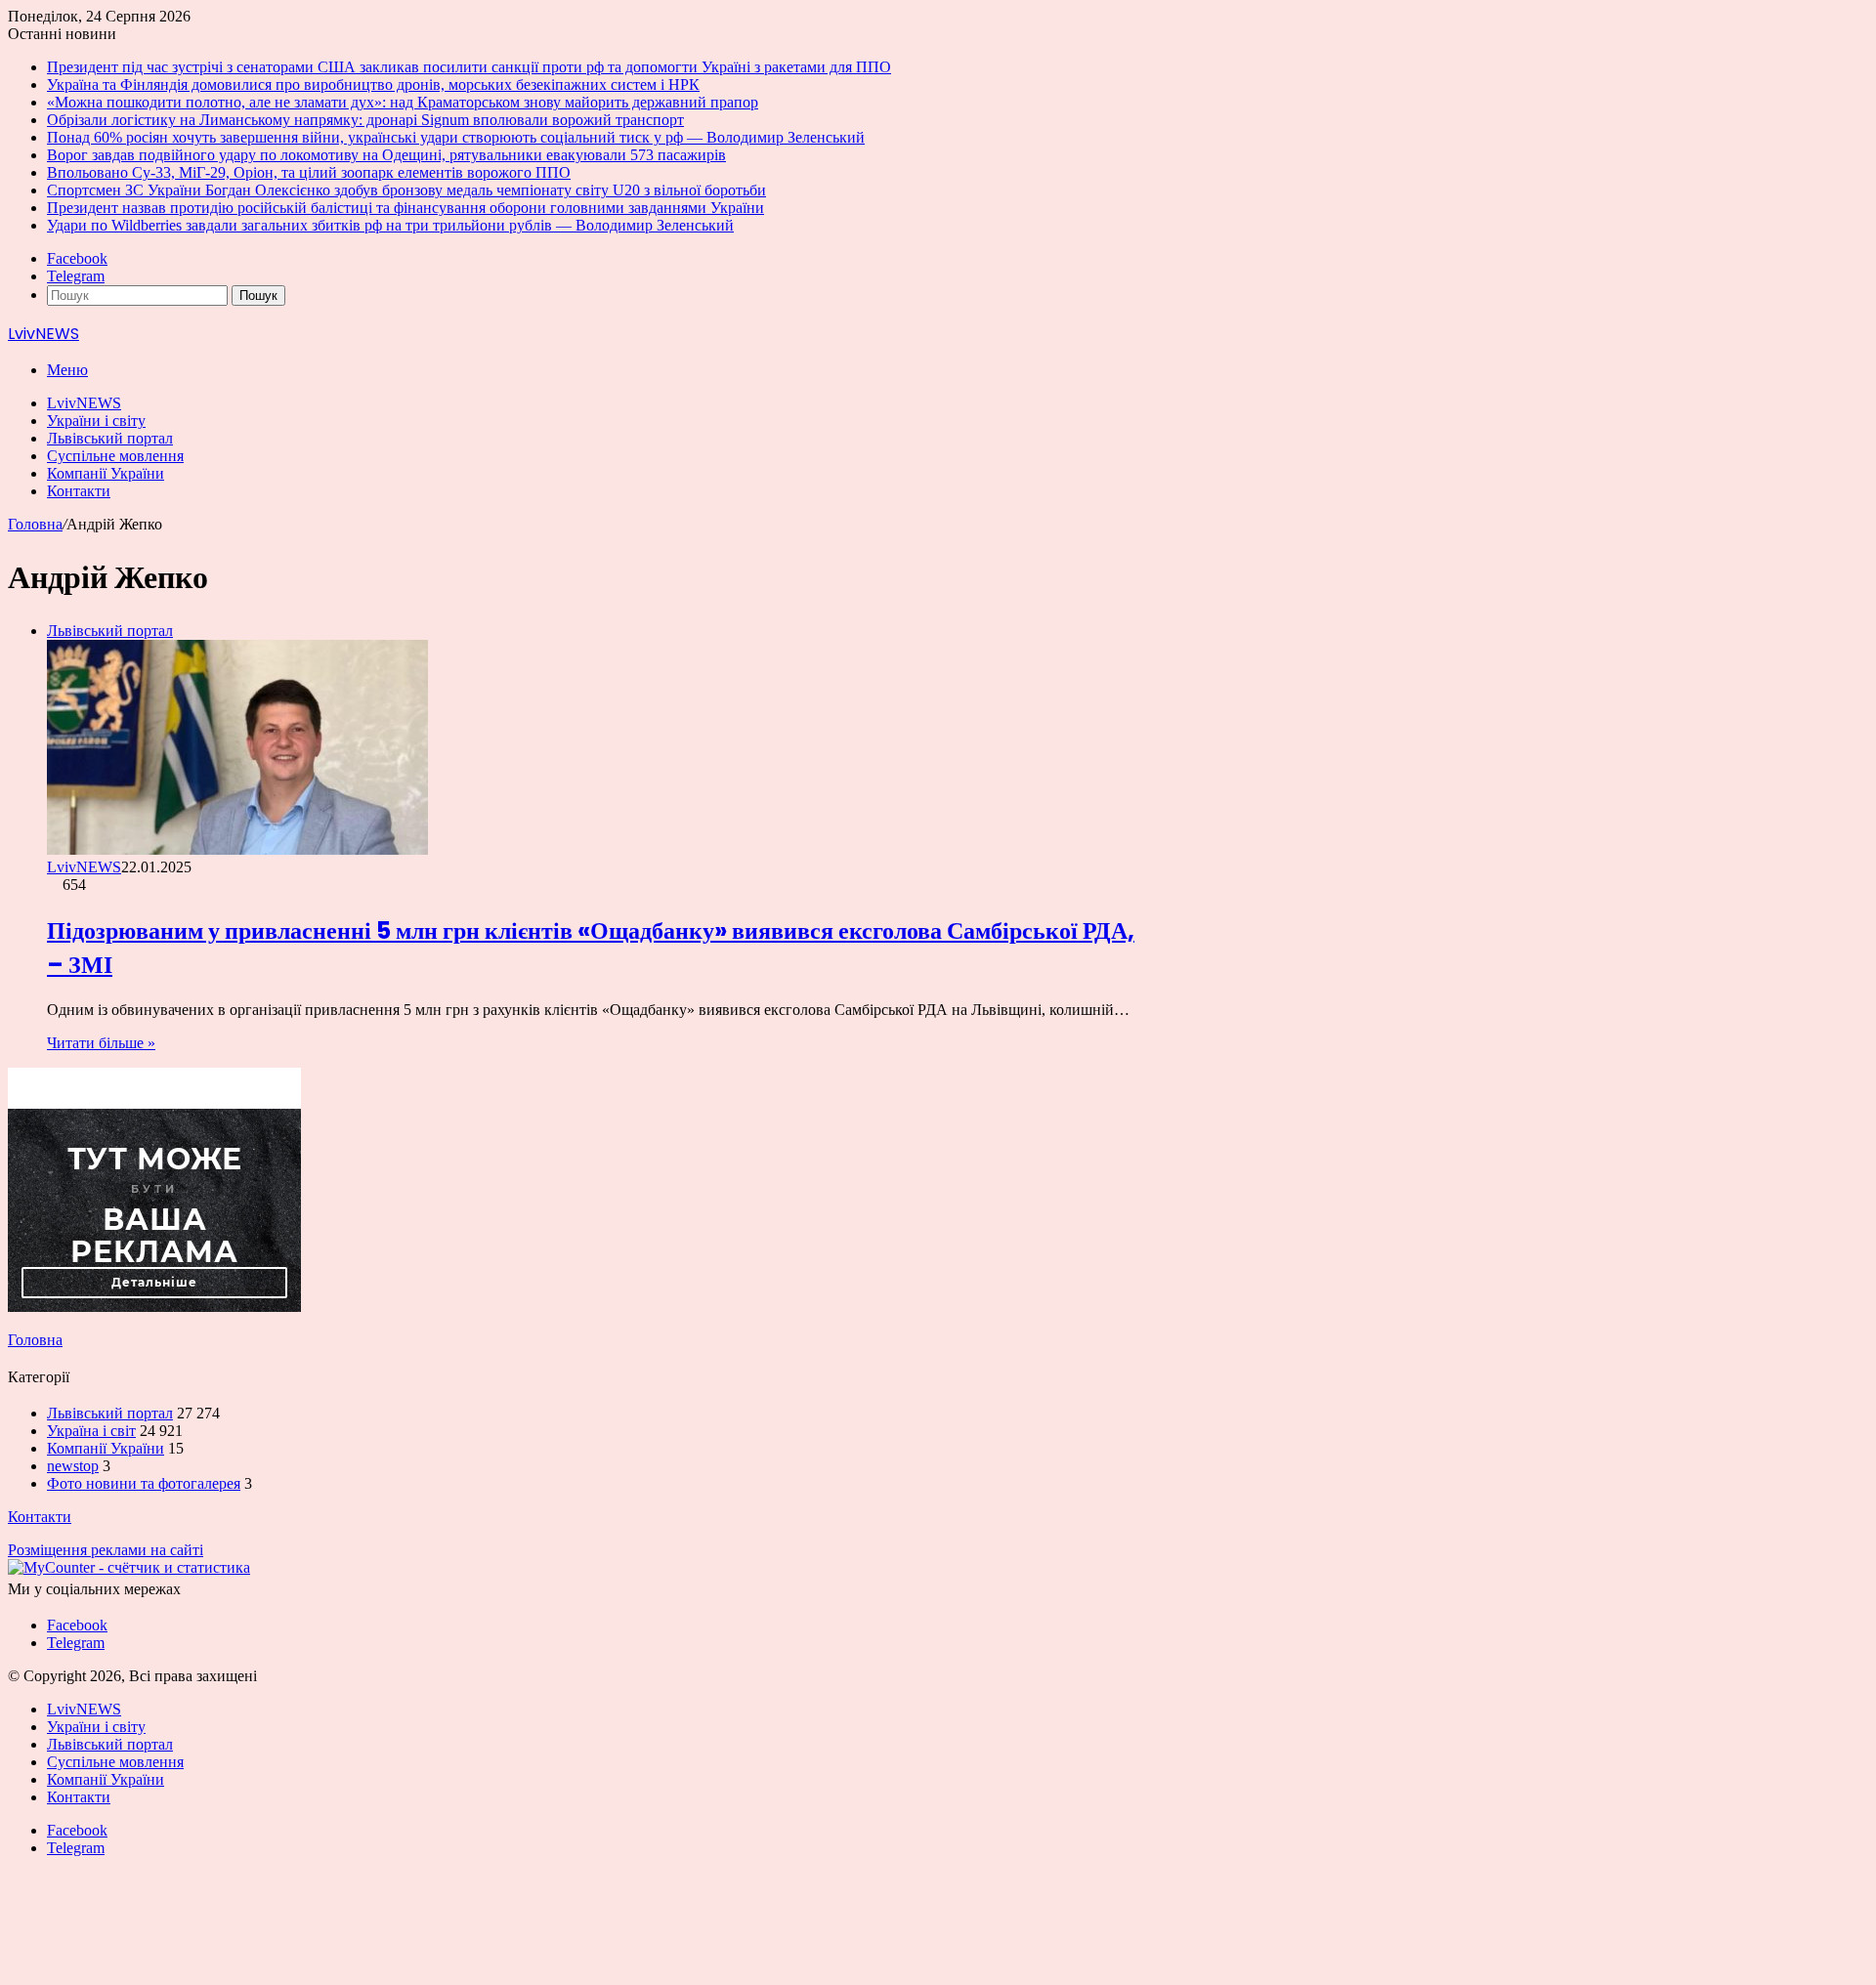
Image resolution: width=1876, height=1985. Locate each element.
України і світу (96, 421)
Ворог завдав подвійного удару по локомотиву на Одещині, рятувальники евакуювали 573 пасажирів (386, 155)
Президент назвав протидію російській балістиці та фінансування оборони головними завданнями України (405, 208)
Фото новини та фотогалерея (144, 1483)
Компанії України (106, 473)
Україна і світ (91, 1431)
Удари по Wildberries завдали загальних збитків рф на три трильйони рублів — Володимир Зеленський (390, 225)
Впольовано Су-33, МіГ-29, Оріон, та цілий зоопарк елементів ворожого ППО (309, 172)
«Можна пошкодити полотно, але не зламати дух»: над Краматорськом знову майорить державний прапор (403, 102)
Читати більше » (101, 1043)
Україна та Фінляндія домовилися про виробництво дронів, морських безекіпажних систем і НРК (373, 84)
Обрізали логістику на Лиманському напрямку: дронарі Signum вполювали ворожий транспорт (365, 120)
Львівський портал (110, 438)
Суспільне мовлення (115, 456)
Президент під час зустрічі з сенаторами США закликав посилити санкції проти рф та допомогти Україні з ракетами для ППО (469, 67)
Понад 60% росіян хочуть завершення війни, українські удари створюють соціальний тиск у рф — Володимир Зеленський (456, 137)
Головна (35, 524)
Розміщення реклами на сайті (106, 1550)
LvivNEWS (84, 403)
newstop (73, 1466)
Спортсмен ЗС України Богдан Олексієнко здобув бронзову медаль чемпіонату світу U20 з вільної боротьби (406, 190)
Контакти (79, 491)
